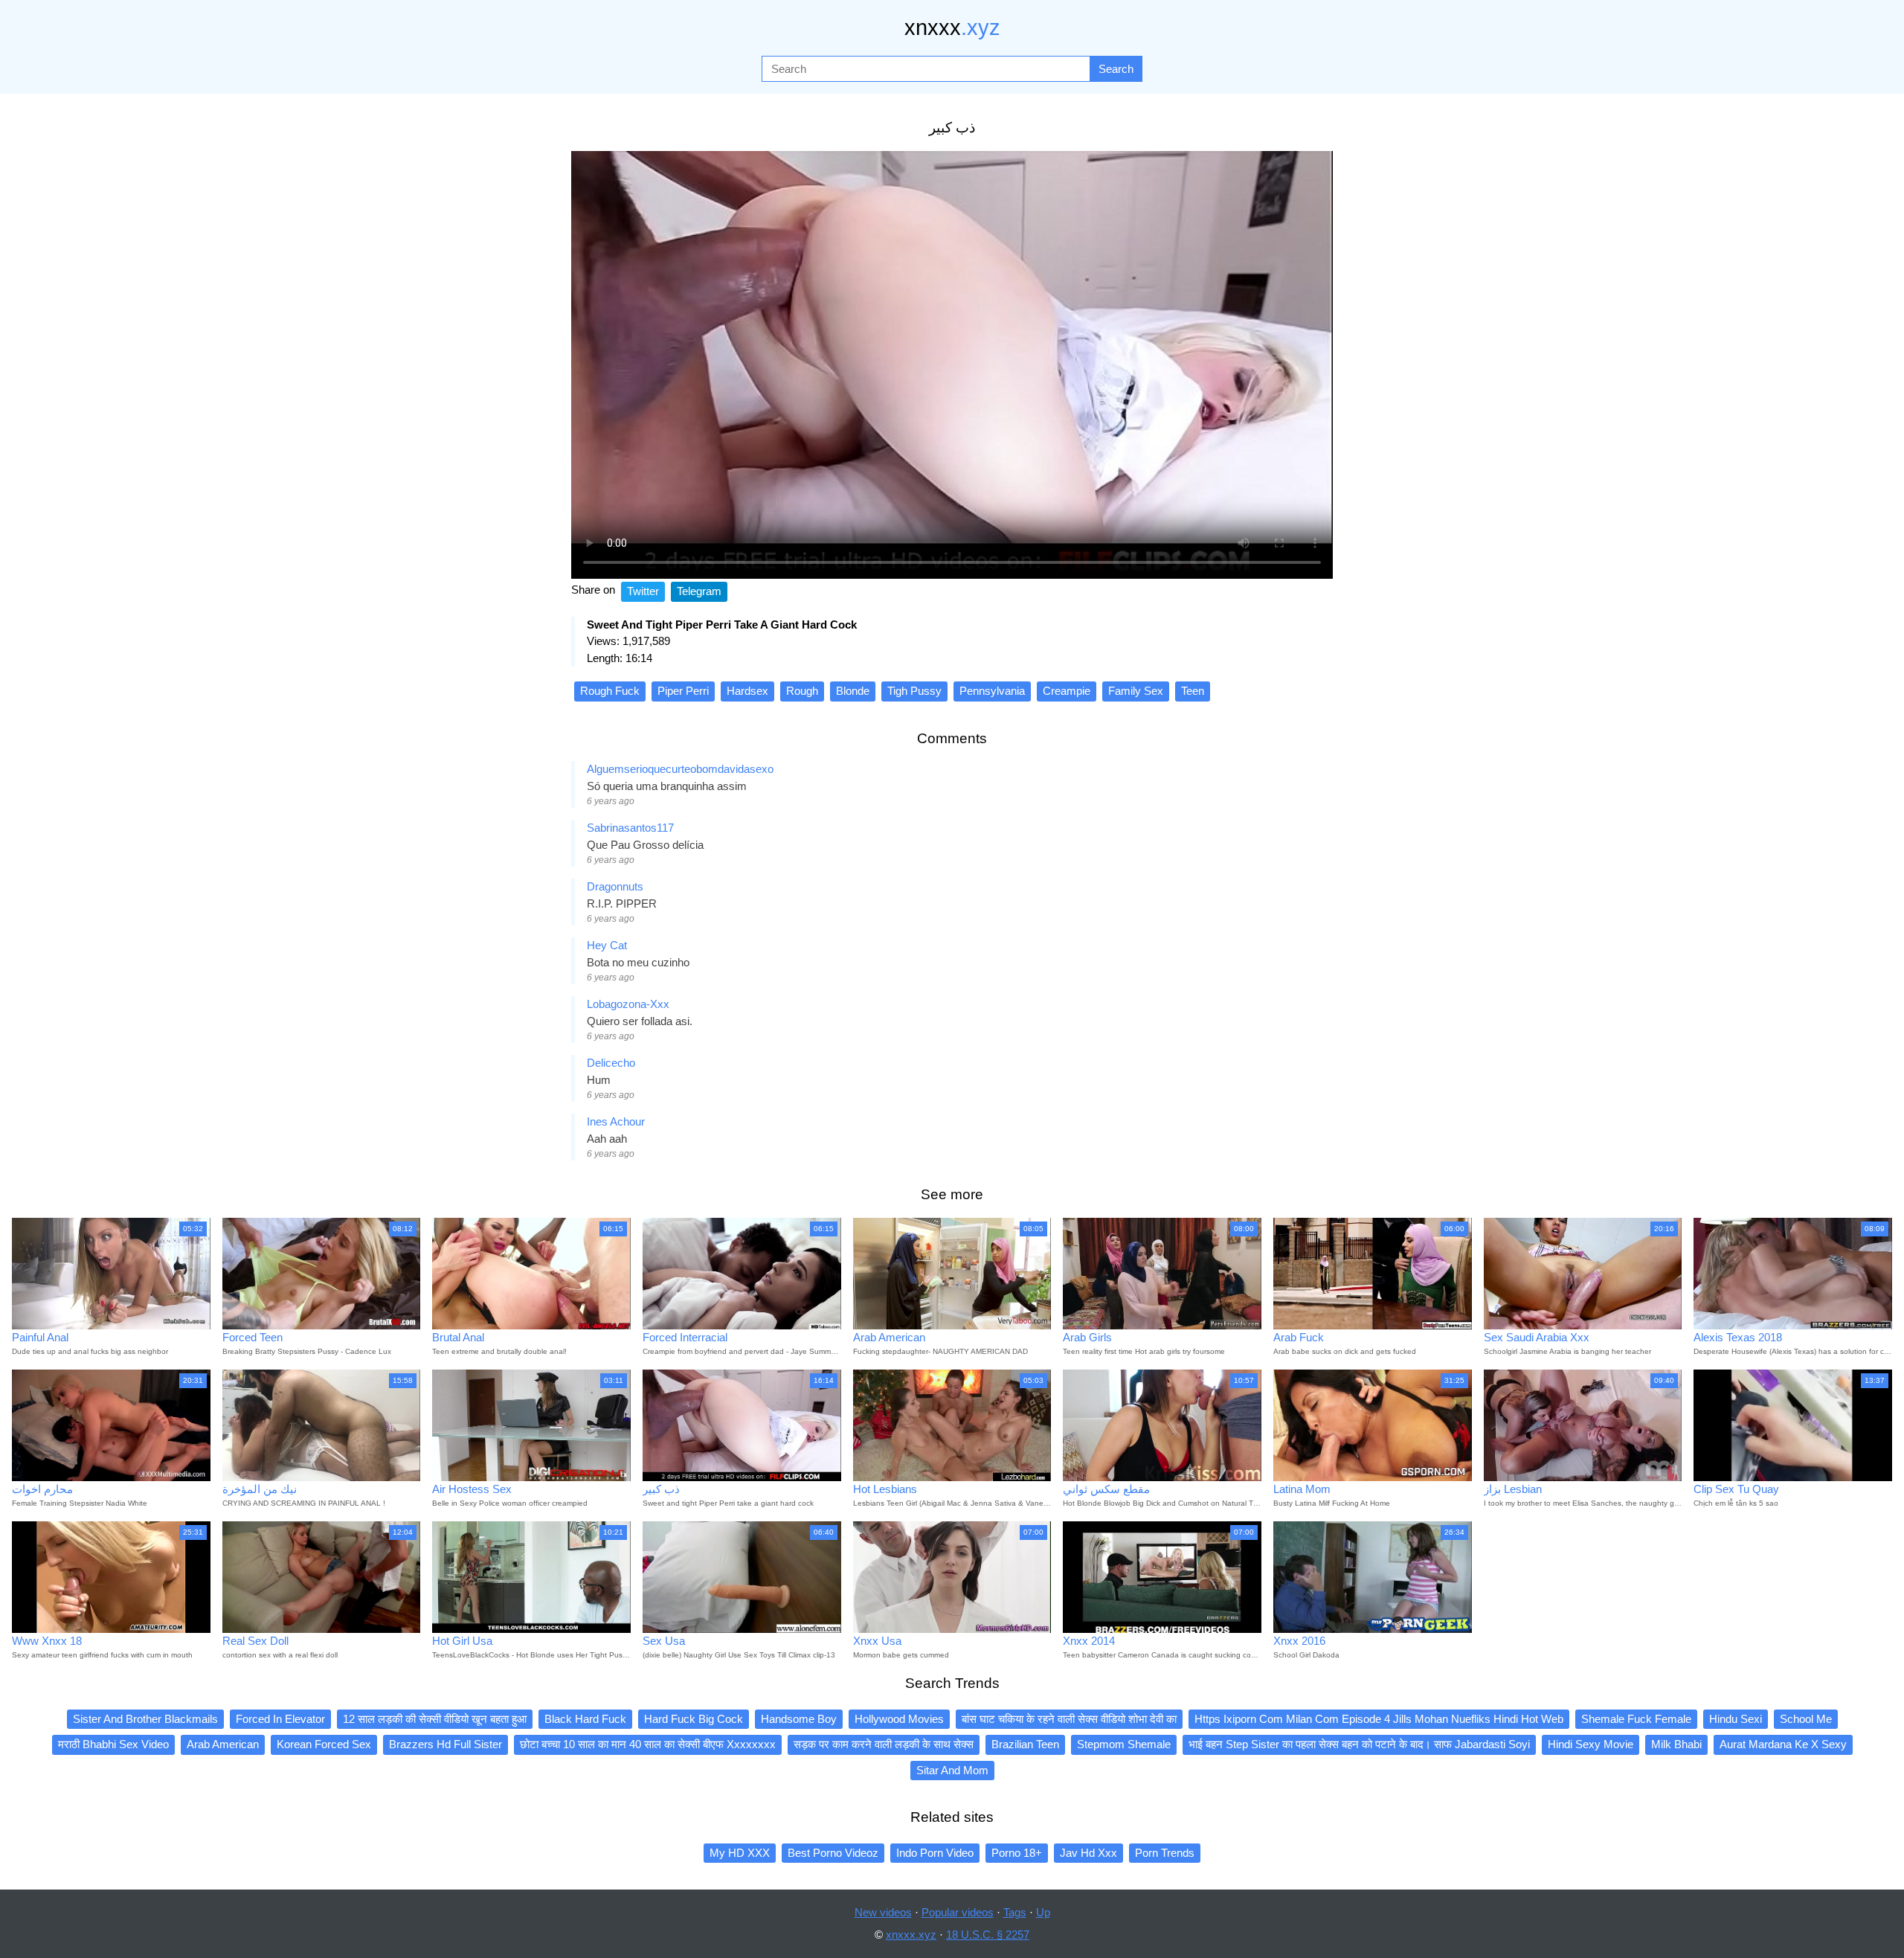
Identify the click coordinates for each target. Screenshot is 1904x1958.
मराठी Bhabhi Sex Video (113, 1744)
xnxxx (952, 28)
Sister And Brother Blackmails (145, 1719)
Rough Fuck (610, 691)
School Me (1806, 1719)
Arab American (223, 1744)
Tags (1015, 1912)
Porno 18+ (1017, 1853)
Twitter (643, 591)
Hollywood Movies (899, 1719)
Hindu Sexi (1736, 1719)
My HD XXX (740, 1853)
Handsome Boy (799, 1719)
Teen (1193, 691)
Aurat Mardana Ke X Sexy (1783, 1744)
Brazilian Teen (1025, 1744)
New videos (883, 1912)
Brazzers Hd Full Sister (446, 1744)
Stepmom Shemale (1124, 1744)
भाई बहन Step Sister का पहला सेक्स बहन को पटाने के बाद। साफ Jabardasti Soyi (1359, 1744)
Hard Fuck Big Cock (694, 1719)
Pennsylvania (992, 691)
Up (1043, 1912)
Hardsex (747, 691)
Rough (802, 691)
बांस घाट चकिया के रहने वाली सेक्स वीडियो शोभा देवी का (1069, 1719)
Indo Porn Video (935, 1853)
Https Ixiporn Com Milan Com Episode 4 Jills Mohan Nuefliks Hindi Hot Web (1379, 1719)
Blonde (853, 691)
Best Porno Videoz (833, 1853)
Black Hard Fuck (585, 1719)
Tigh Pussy (914, 691)
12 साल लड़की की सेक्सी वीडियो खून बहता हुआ (435, 1719)
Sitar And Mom (952, 1770)
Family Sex (1136, 691)
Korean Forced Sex (324, 1744)
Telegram (699, 591)
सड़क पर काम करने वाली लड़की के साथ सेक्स (884, 1744)
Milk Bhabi (1676, 1744)
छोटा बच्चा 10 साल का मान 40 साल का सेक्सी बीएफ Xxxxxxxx (648, 1744)
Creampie (1067, 691)
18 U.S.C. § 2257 (988, 1935)
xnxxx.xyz (911, 1935)
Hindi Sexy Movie (1591, 1744)
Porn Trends (1165, 1853)
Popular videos (958, 1912)
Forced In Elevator (280, 1719)
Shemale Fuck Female (1636, 1719)
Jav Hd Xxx (1088, 1853)
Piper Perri (683, 691)
